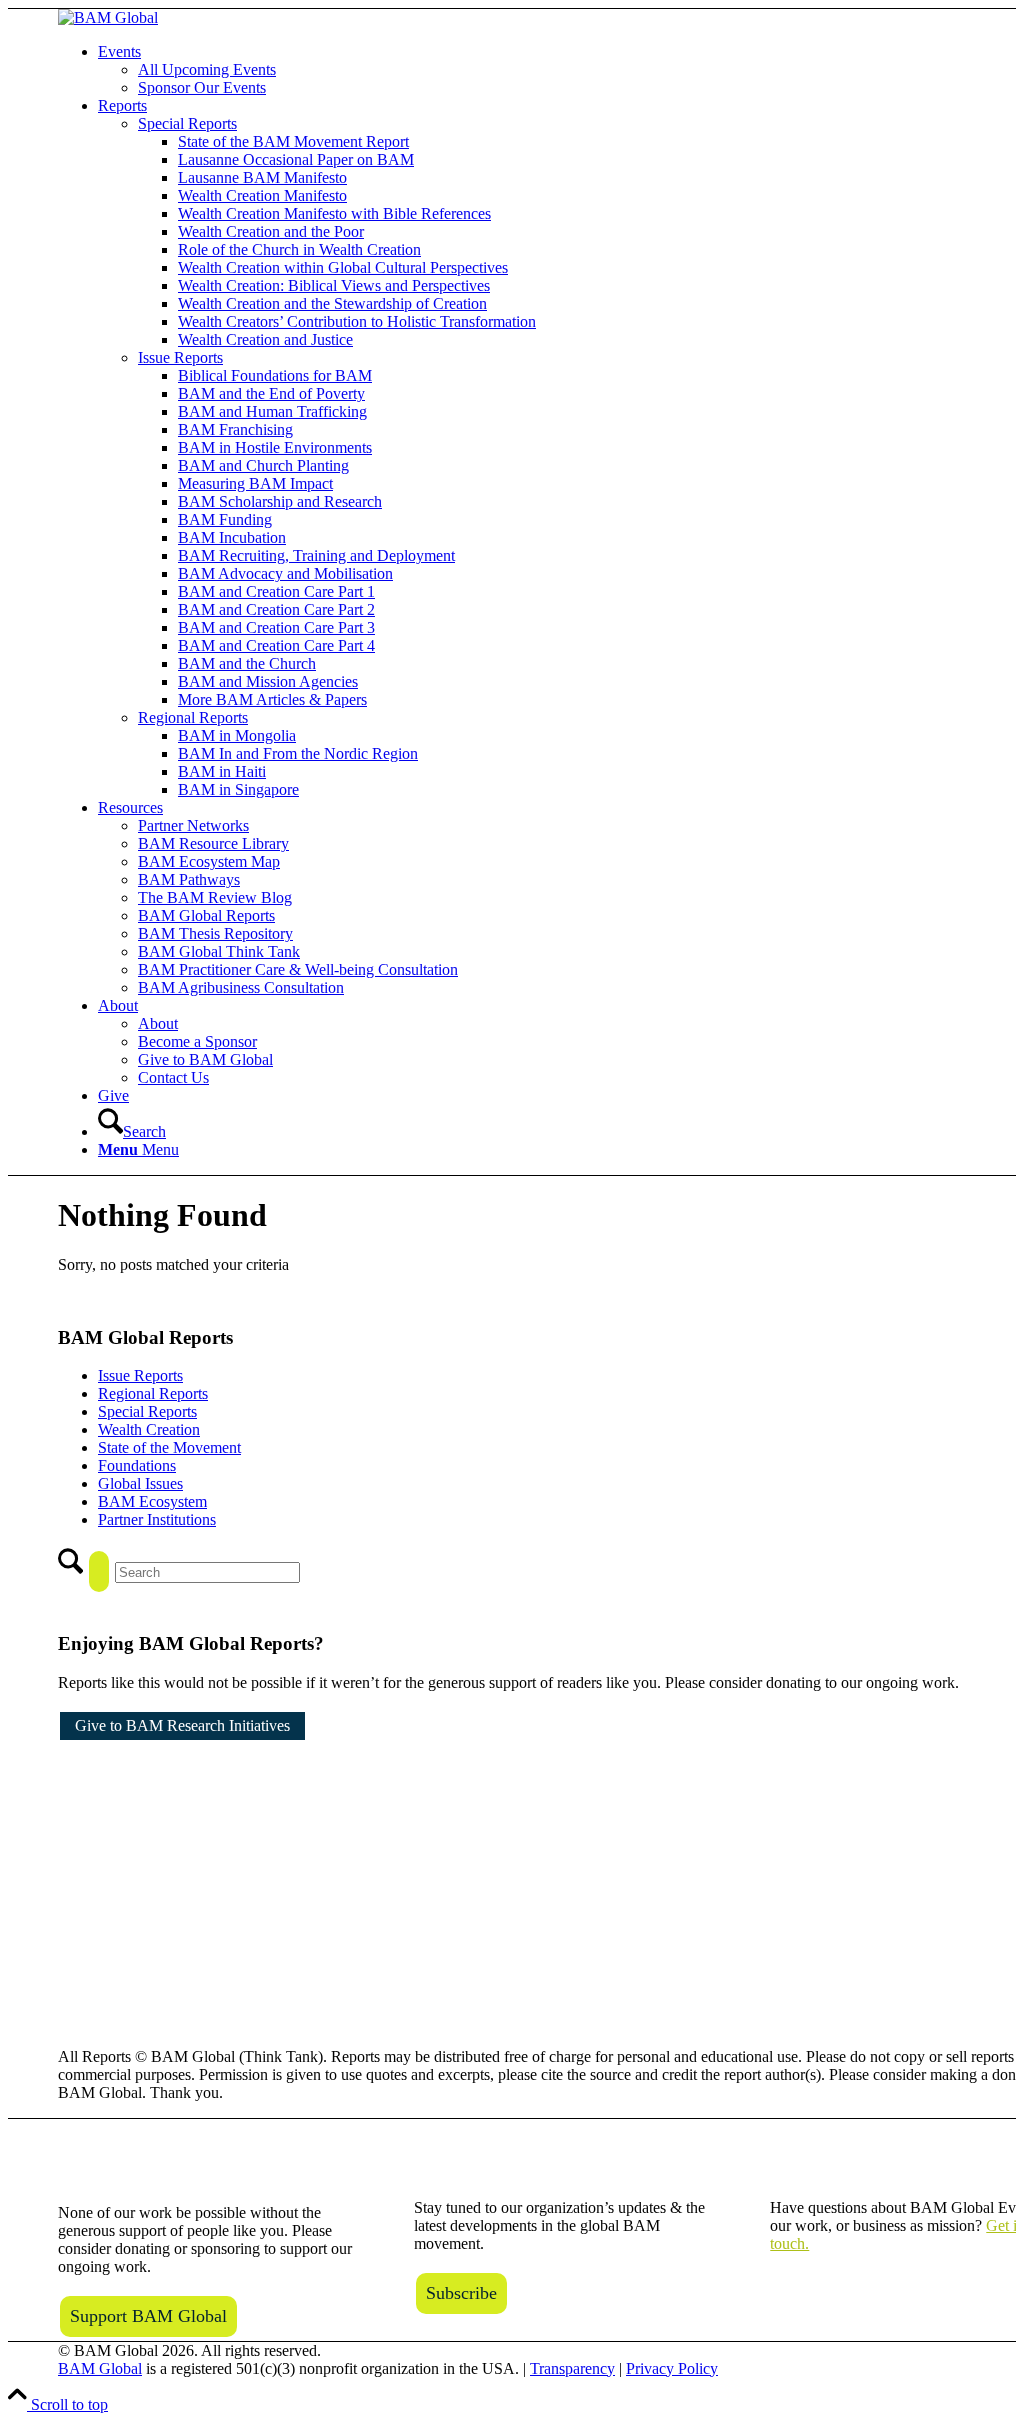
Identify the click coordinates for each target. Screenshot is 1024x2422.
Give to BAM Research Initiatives (182, 1725)
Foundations (137, 1465)
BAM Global (100, 2368)
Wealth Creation (149, 1429)
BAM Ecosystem (152, 1501)
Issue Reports (140, 1375)
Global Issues (140, 1483)
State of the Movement (169, 1447)
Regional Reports (153, 1393)
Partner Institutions (157, 1519)
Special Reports (147, 1411)
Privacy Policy (672, 2368)
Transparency (572, 2368)
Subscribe (461, 2293)
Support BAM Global (148, 2316)
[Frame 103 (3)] (108, 17)
